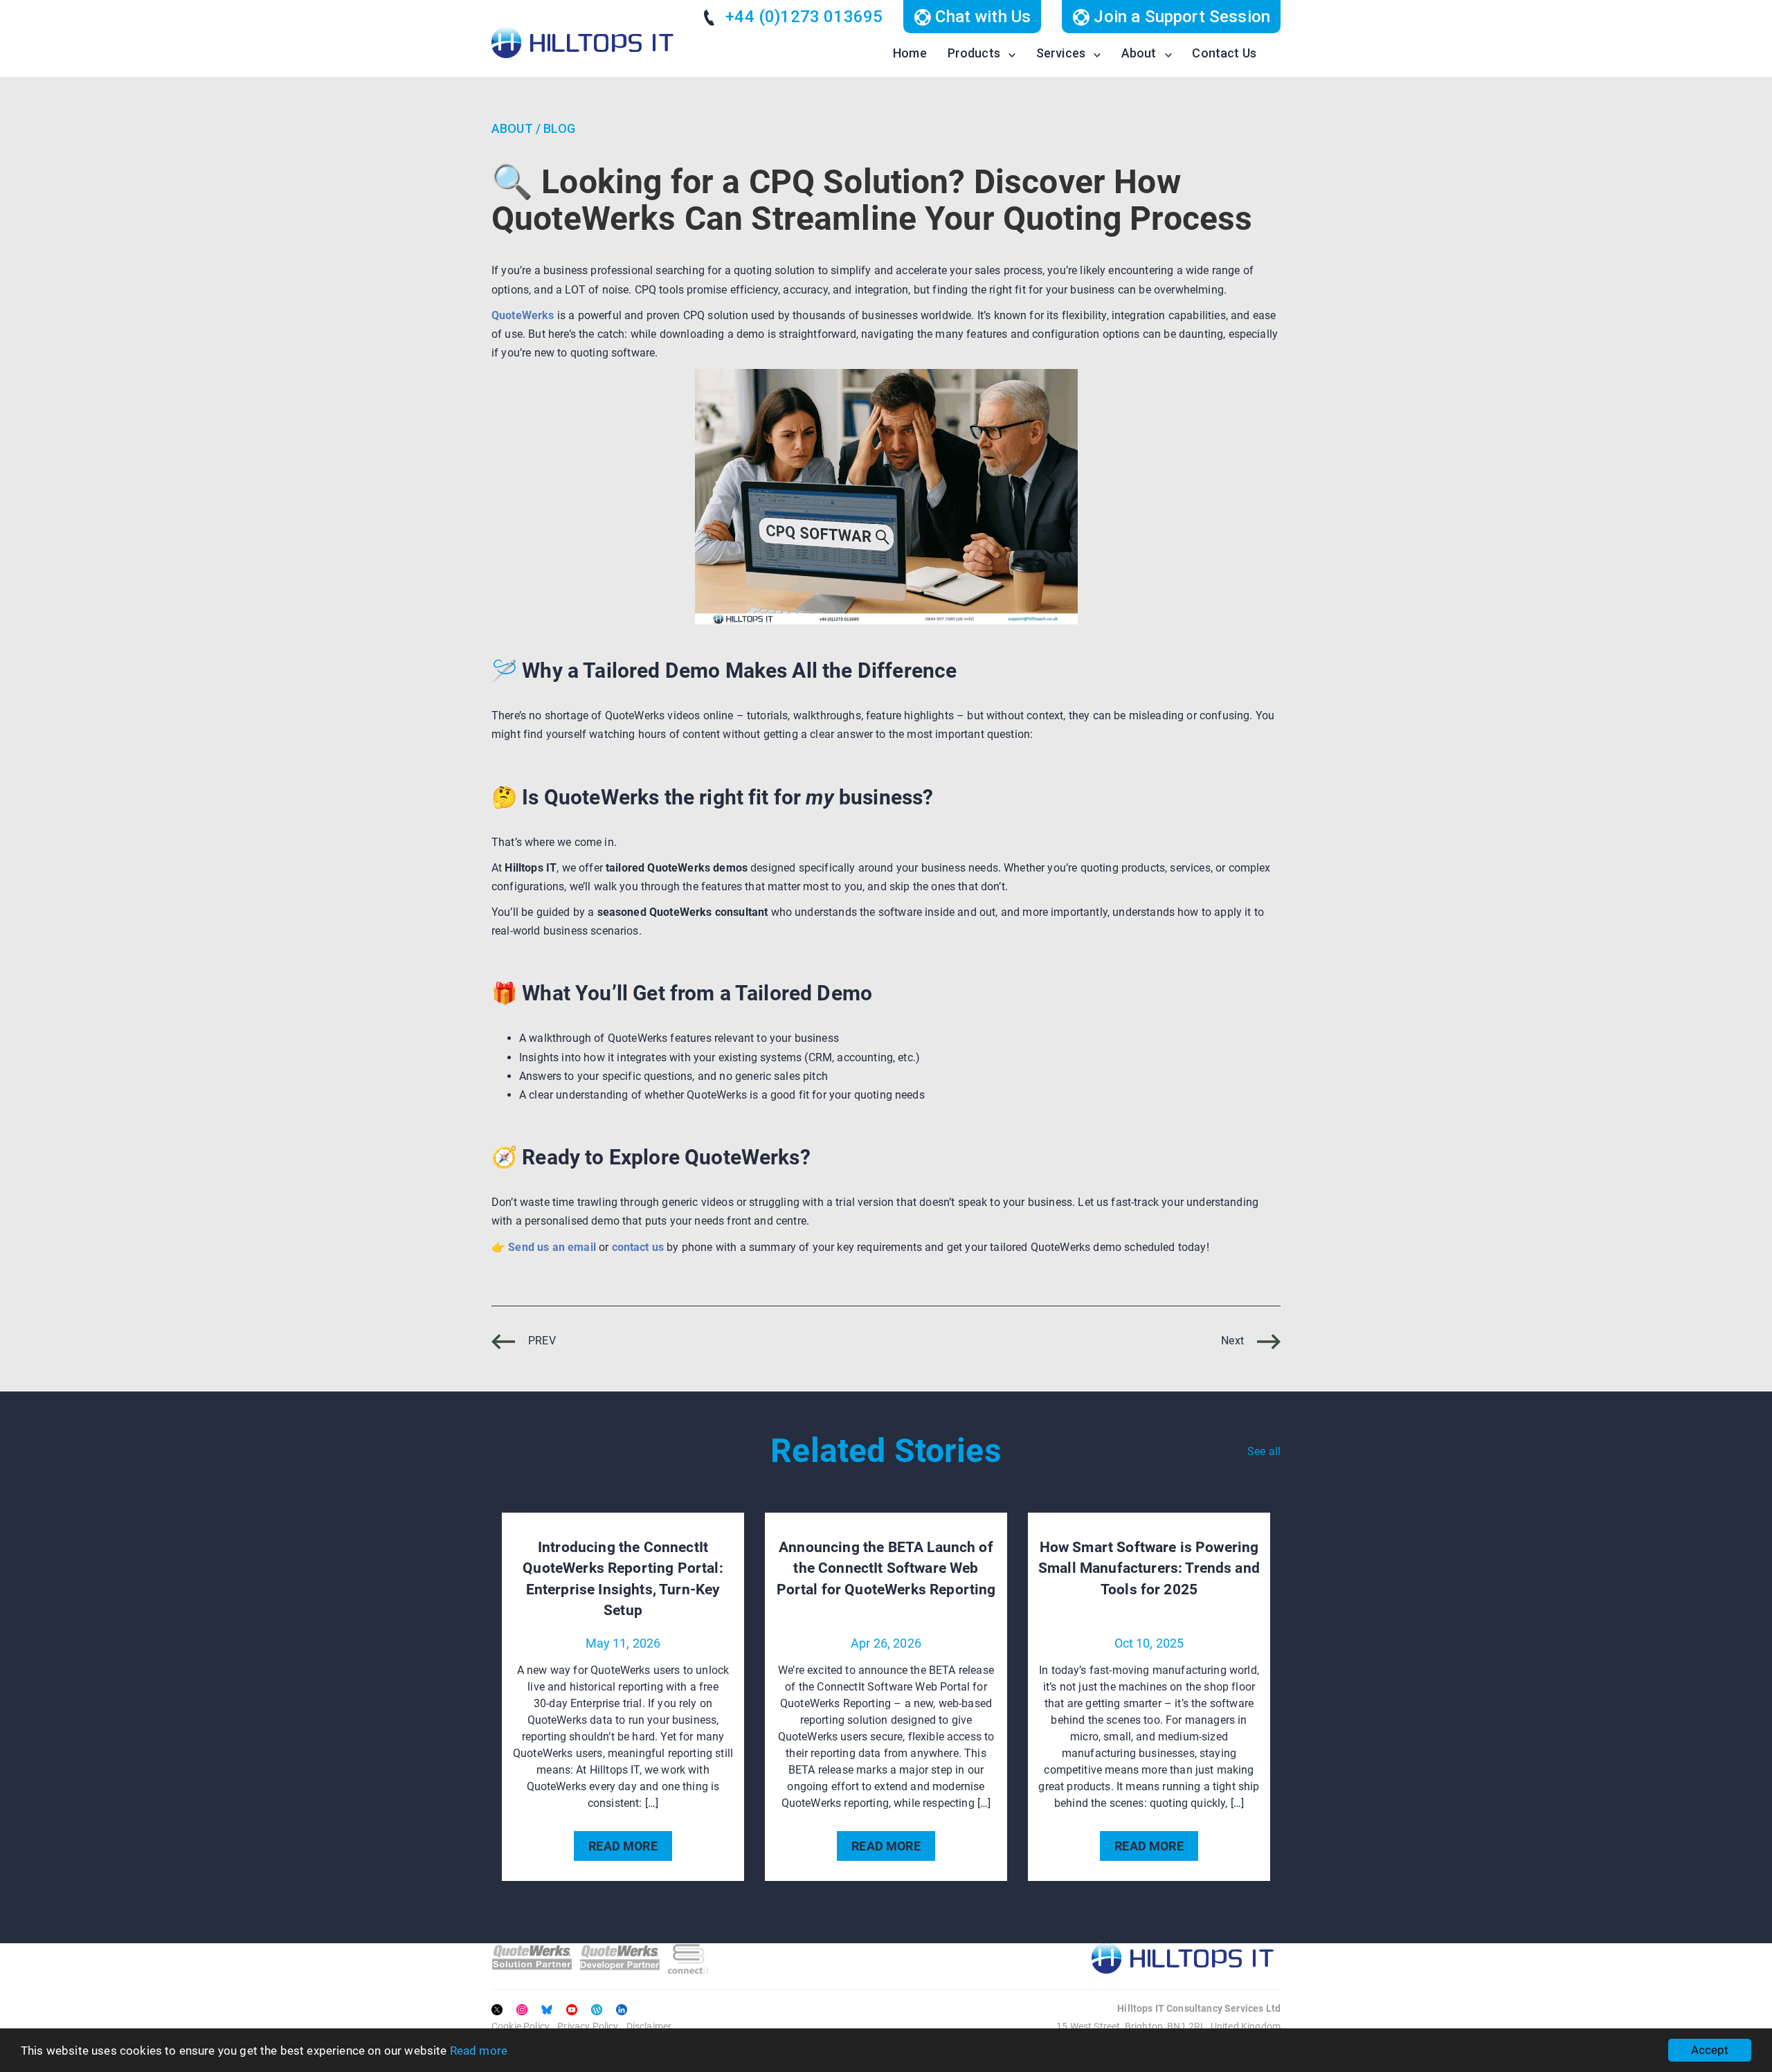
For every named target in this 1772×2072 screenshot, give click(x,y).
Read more (479, 2051)
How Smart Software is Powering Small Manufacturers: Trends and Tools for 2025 (1149, 1568)
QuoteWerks (523, 315)
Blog (559, 128)
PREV (541, 1341)
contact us (638, 1247)
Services (1061, 53)
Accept (1710, 2050)
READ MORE (623, 1846)
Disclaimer (649, 2026)
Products (974, 53)
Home (910, 53)
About (1139, 53)
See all (1264, 1451)
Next (1234, 1341)
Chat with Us (981, 17)
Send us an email (552, 1247)
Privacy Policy (588, 2026)
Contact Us (1224, 53)
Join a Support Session (1180, 17)
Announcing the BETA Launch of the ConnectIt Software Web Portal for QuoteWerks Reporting (886, 1568)
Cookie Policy (521, 2026)
